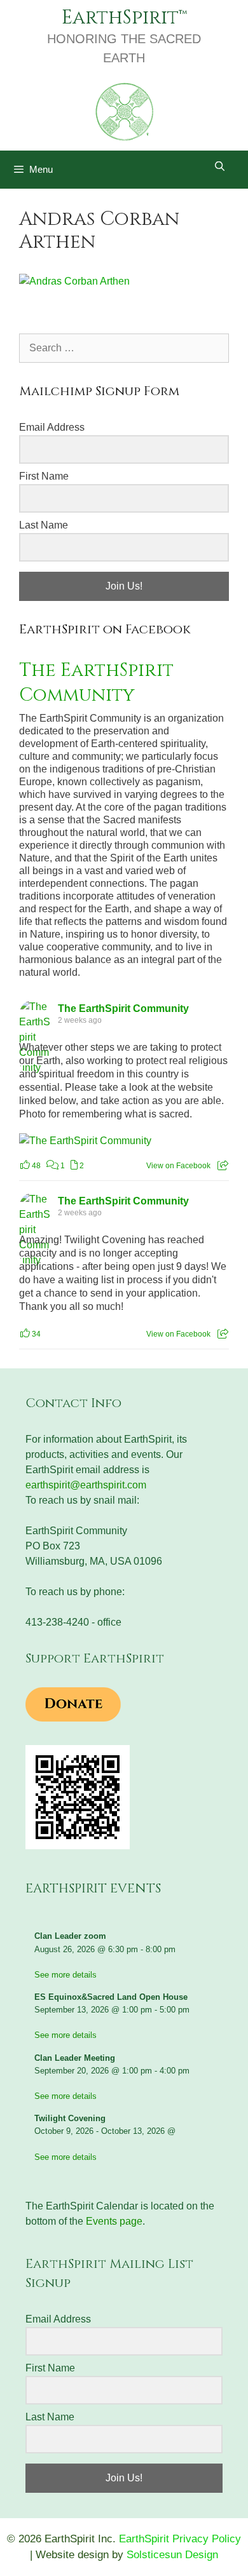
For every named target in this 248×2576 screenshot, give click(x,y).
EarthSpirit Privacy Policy (180, 2539)
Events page (114, 2221)
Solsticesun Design (172, 2555)
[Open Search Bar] (220, 166)
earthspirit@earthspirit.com (86, 1485)
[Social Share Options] (223, 1166)
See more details (65, 1975)
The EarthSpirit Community (96, 683)
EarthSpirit (120, 18)
